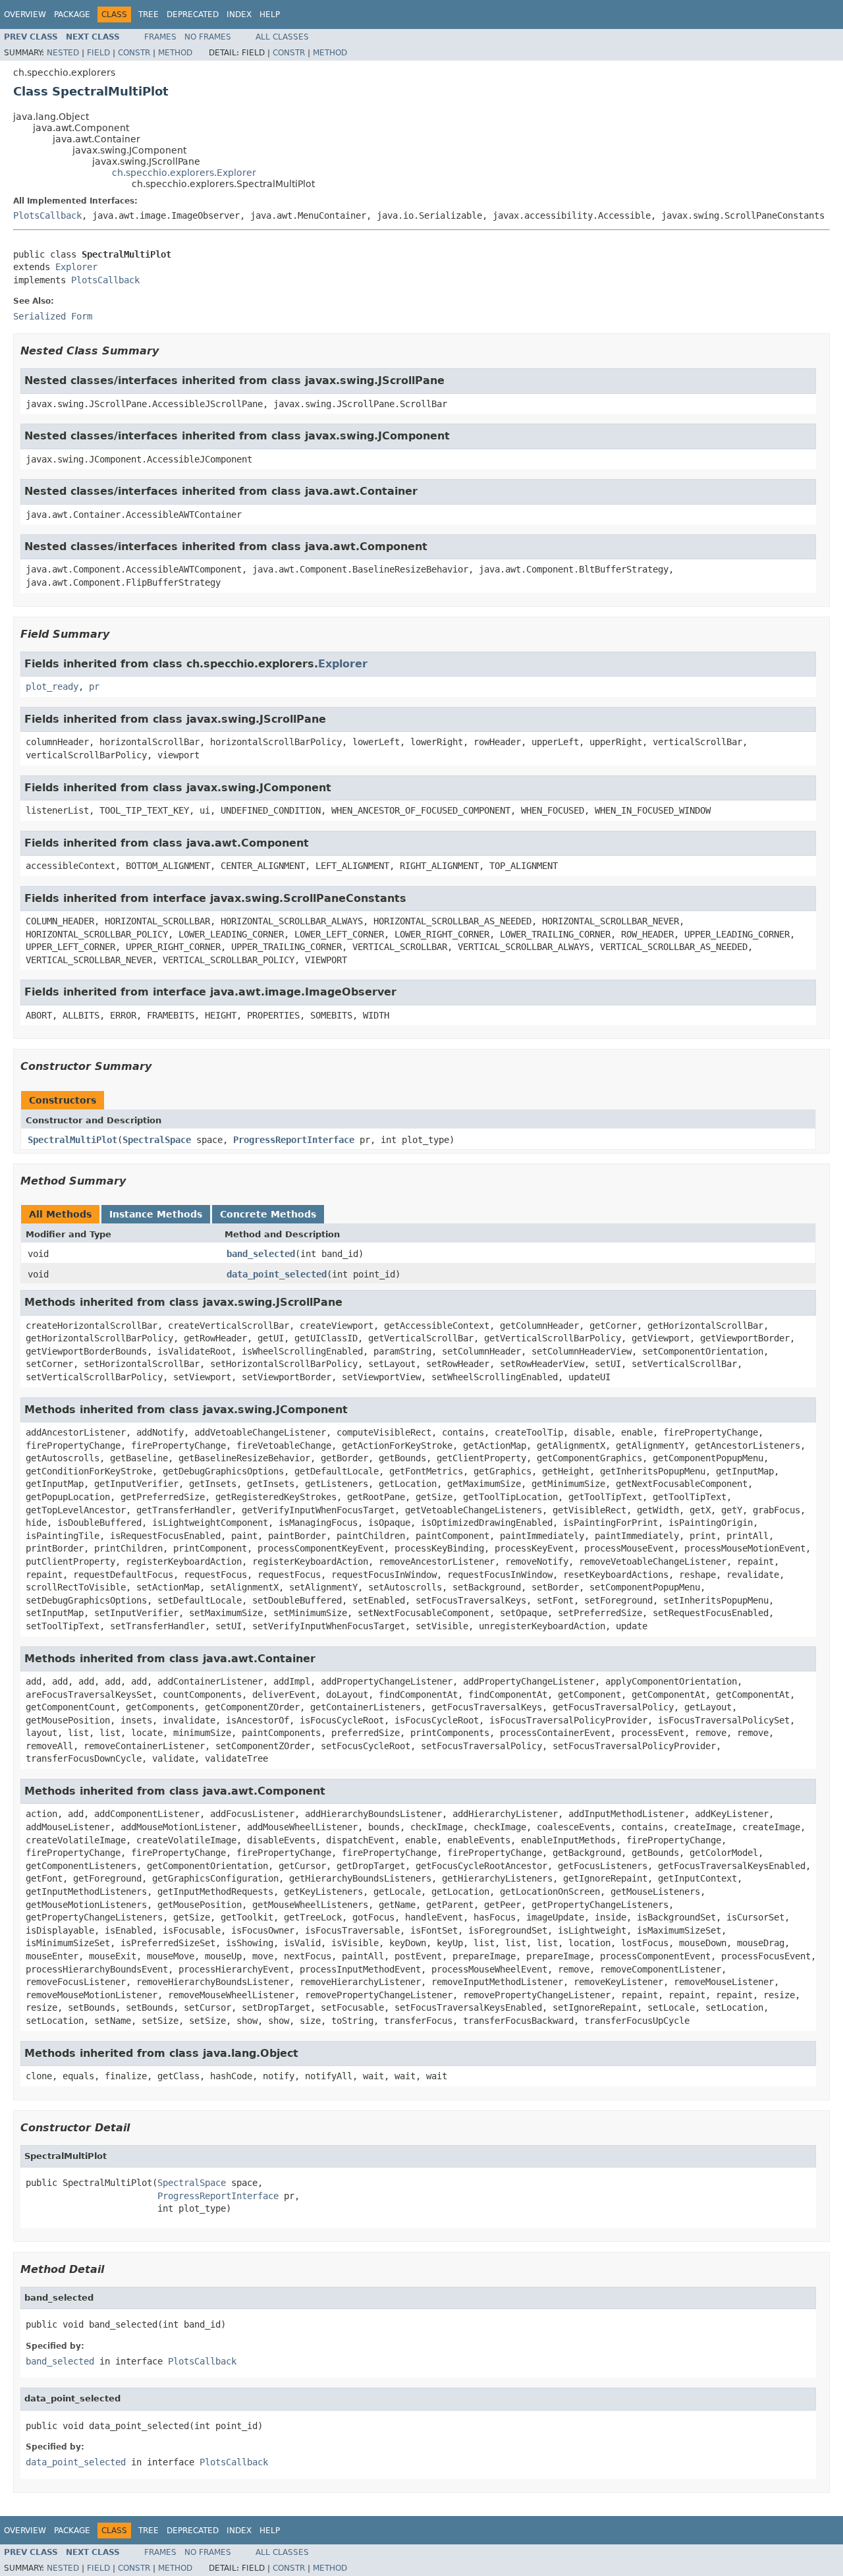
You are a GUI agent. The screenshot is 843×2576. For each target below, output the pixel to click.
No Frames (208, 37)
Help (270, 14)
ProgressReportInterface (294, 1140)
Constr (134, 53)
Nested (63, 53)
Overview (25, 14)
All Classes (282, 37)
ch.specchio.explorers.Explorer (184, 173)
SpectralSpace (157, 1140)
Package (72, 14)
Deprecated (193, 14)
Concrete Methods (268, 1214)
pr (94, 686)
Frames (160, 37)
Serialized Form (53, 316)
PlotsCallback (47, 215)
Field (98, 53)
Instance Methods (156, 1214)
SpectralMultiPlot (72, 1140)
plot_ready (52, 686)
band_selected (261, 1254)
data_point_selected (277, 1274)
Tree (149, 14)
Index (239, 14)
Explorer (76, 267)
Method (175, 53)
